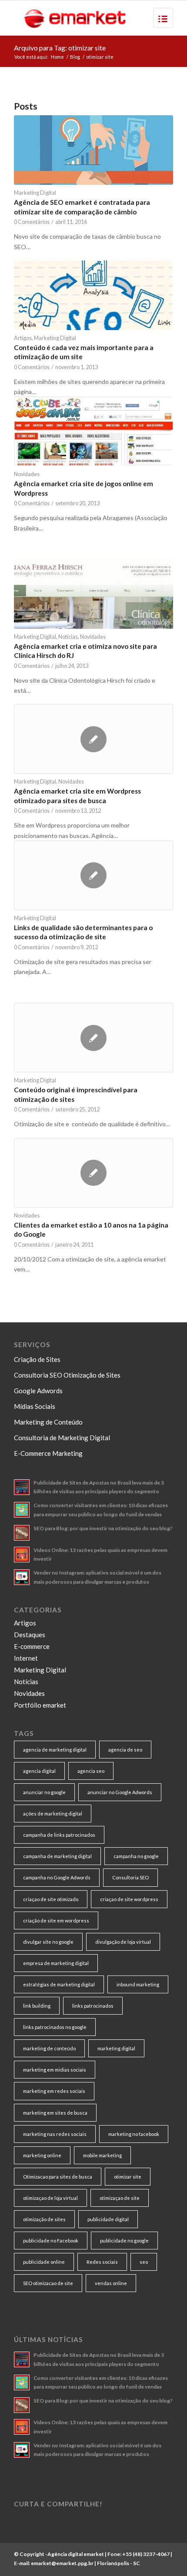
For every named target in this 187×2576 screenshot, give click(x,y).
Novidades (27, 474)
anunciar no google (44, 1792)
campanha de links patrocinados (59, 1835)
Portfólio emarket (40, 1705)
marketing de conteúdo (49, 2048)
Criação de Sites (37, 1359)
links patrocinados (93, 2006)
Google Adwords (38, 1391)
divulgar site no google (48, 1942)
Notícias (68, 637)
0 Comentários (32, 222)
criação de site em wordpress (56, 1920)
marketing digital (116, 2048)
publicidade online (44, 2262)
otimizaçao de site (120, 2198)
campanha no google (136, 1856)
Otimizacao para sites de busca (58, 2177)
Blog (75, 57)
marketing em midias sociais (55, 2070)
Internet (26, 1658)
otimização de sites (44, 2219)
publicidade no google (124, 2241)
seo (144, 2262)
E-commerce (32, 1646)
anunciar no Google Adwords (120, 1792)
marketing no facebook (134, 2134)
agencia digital (39, 1771)
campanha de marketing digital (57, 1856)
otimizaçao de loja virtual (50, 2198)
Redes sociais (102, 2262)
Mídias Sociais (35, 1406)
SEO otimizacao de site (48, 2283)
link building (37, 2006)
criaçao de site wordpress (129, 1899)
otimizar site (128, 2177)
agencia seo (91, 1771)
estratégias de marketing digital (59, 1984)
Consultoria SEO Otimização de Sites (67, 1375)
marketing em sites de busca (55, 2113)
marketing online (42, 2155)
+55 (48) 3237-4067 (146, 2554)
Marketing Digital (35, 193)
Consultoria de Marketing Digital (62, 1438)
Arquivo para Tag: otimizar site (60, 48)
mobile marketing (102, 2155)
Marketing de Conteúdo (48, 1422)
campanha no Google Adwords (57, 1877)
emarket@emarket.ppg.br (62, 2563)
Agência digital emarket (76, 2554)
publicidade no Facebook (51, 2241)
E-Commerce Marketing (48, 1453)
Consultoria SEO (130, 1877)
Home (57, 57)
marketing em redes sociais (54, 2091)
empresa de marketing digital (56, 1963)
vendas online (111, 2283)
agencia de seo (125, 1750)
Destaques (30, 1635)
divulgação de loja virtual (123, 1942)
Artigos (23, 338)
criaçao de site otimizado (51, 1899)
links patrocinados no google (55, 2027)
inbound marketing (138, 1984)
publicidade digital (108, 2219)
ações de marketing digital (53, 1814)
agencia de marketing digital (55, 1750)
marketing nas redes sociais (55, 2134)
